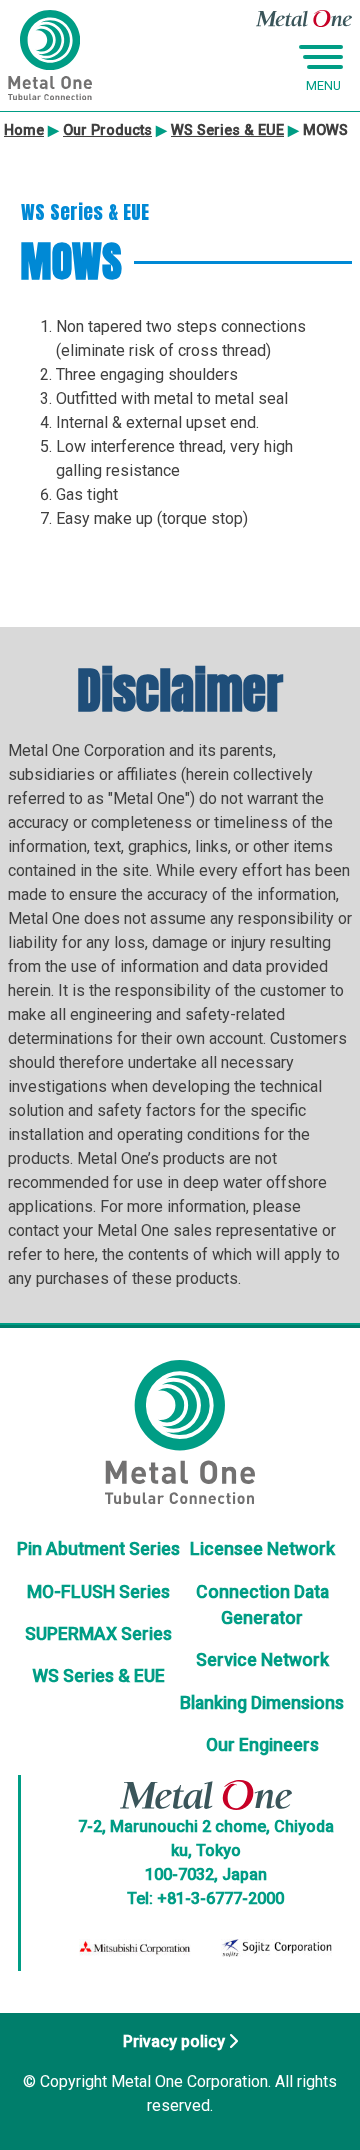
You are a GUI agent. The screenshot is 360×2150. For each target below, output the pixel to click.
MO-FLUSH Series (98, 1592)
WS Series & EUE (98, 1676)
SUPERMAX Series (98, 1634)
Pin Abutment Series (98, 1549)
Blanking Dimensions (262, 1703)
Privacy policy (174, 2041)
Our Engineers (262, 1745)
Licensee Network (262, 1549)
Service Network (262, 1660)
